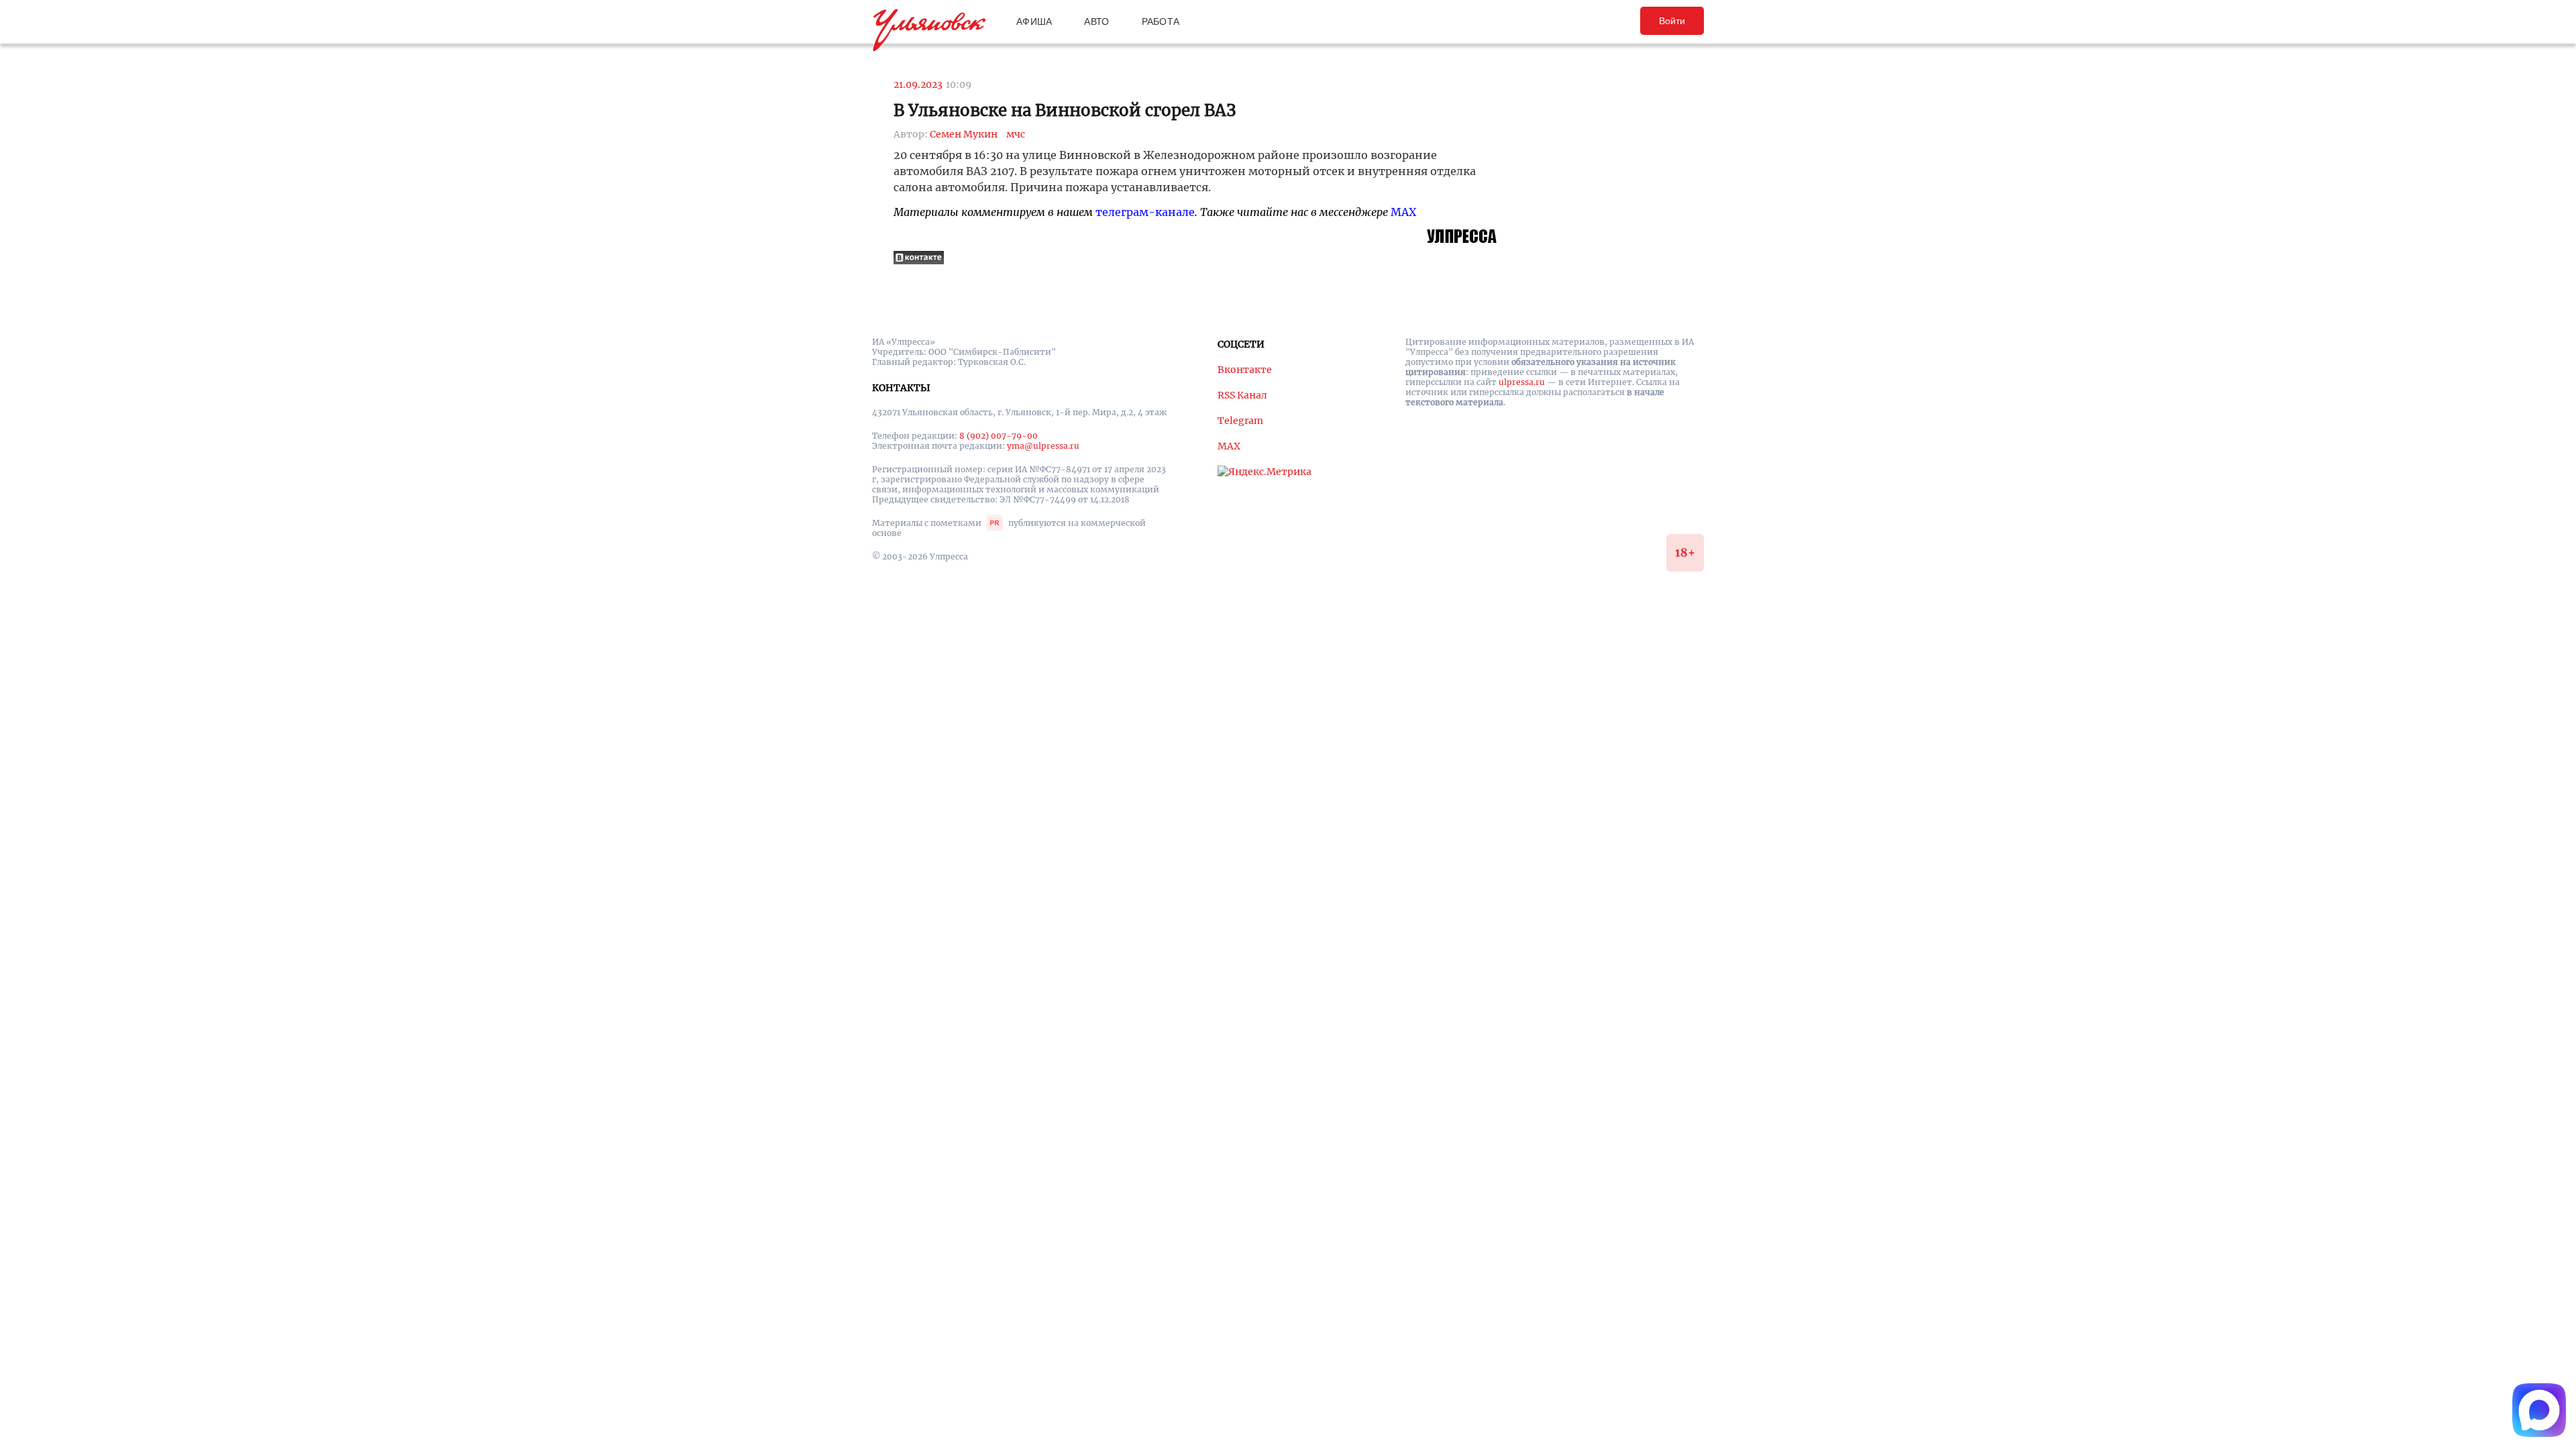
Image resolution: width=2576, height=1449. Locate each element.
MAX (1403, 212)
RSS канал (1242, 395)
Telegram (1240, 421)
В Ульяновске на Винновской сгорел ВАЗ (1065, 110)
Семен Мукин (964, 134)
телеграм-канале (1145, 212)
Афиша (1034, 21)
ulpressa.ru (1522, 382)
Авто (1096, 21)
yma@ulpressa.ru (1043, 446)
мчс (1016, 134)
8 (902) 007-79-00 (999, 436)
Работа (1161, 21)
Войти (1672, 21)
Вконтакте (1245, 370)
